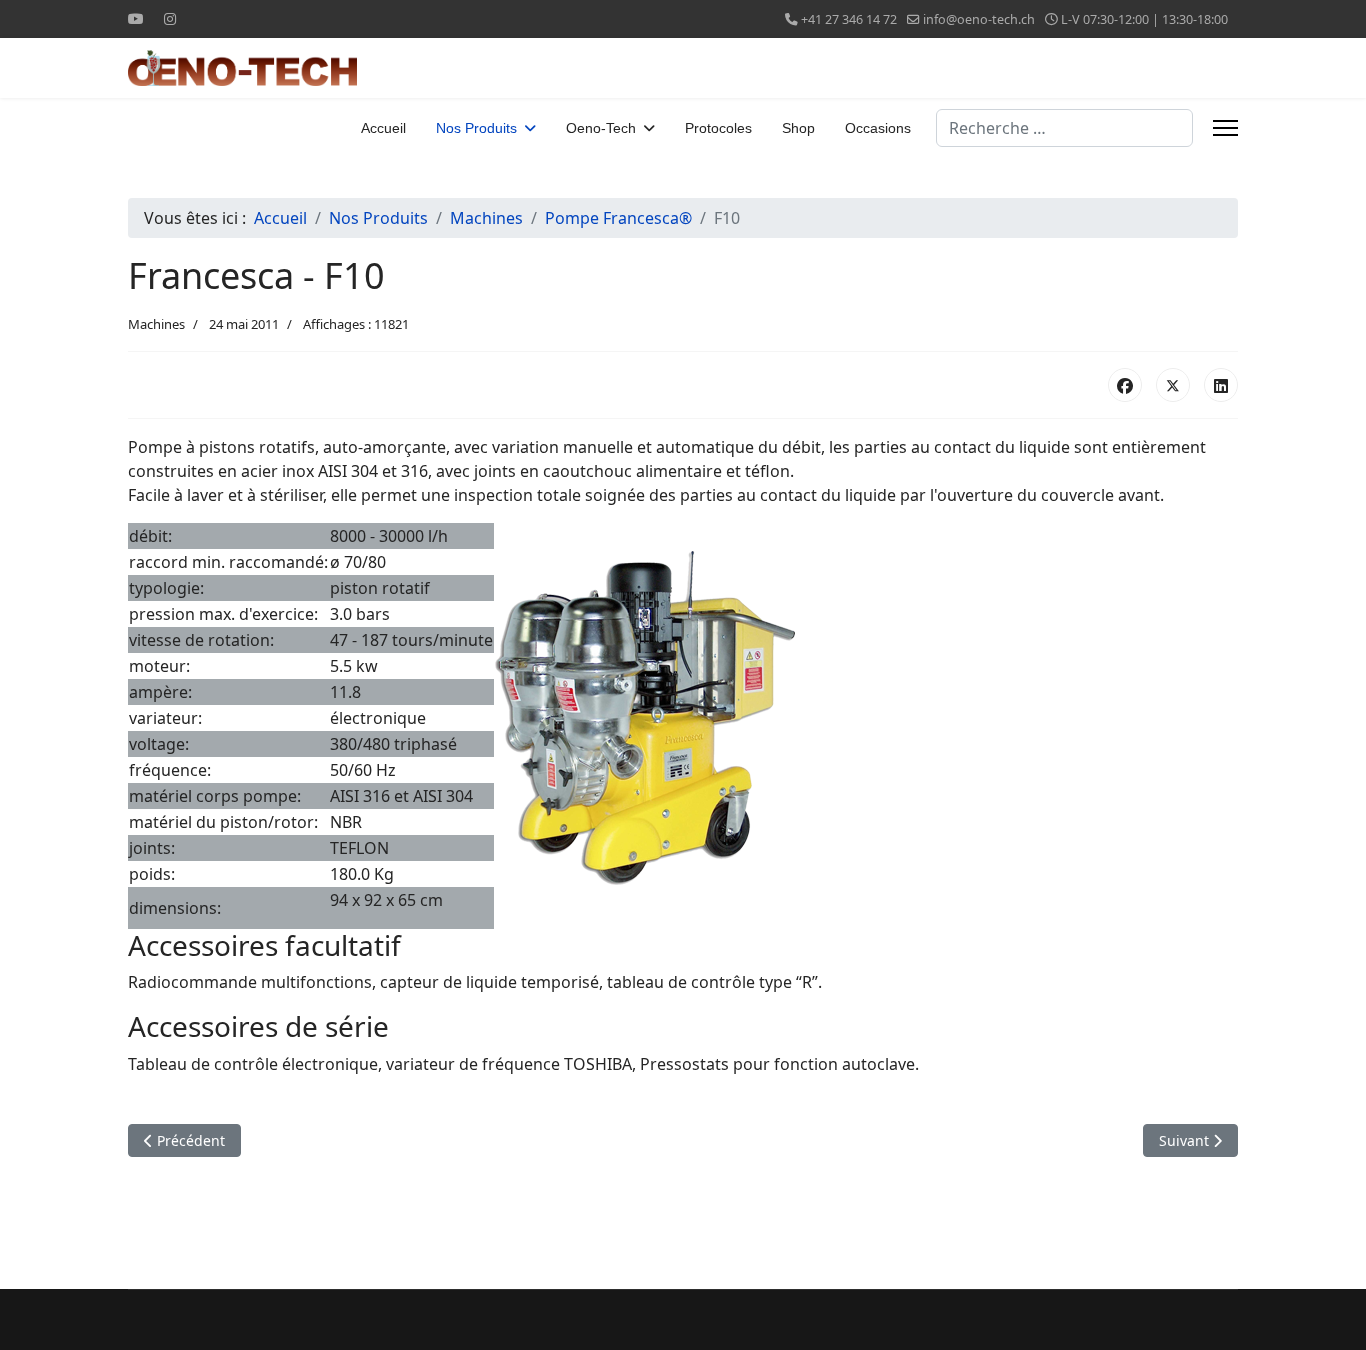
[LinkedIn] (1221, 385)
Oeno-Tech (601, 128)
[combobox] (1064, 128)
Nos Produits (476, 128)
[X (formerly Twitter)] (1173, 385)
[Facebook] (1125, 385)
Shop (798, 128)
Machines (156, 324)
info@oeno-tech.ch (979, 19)
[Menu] (1225, 128)
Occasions (878, 128)
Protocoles (718, 128)
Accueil (383, 128)
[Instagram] (170, 18)
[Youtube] (136, 18)
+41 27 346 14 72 (849, 19)
